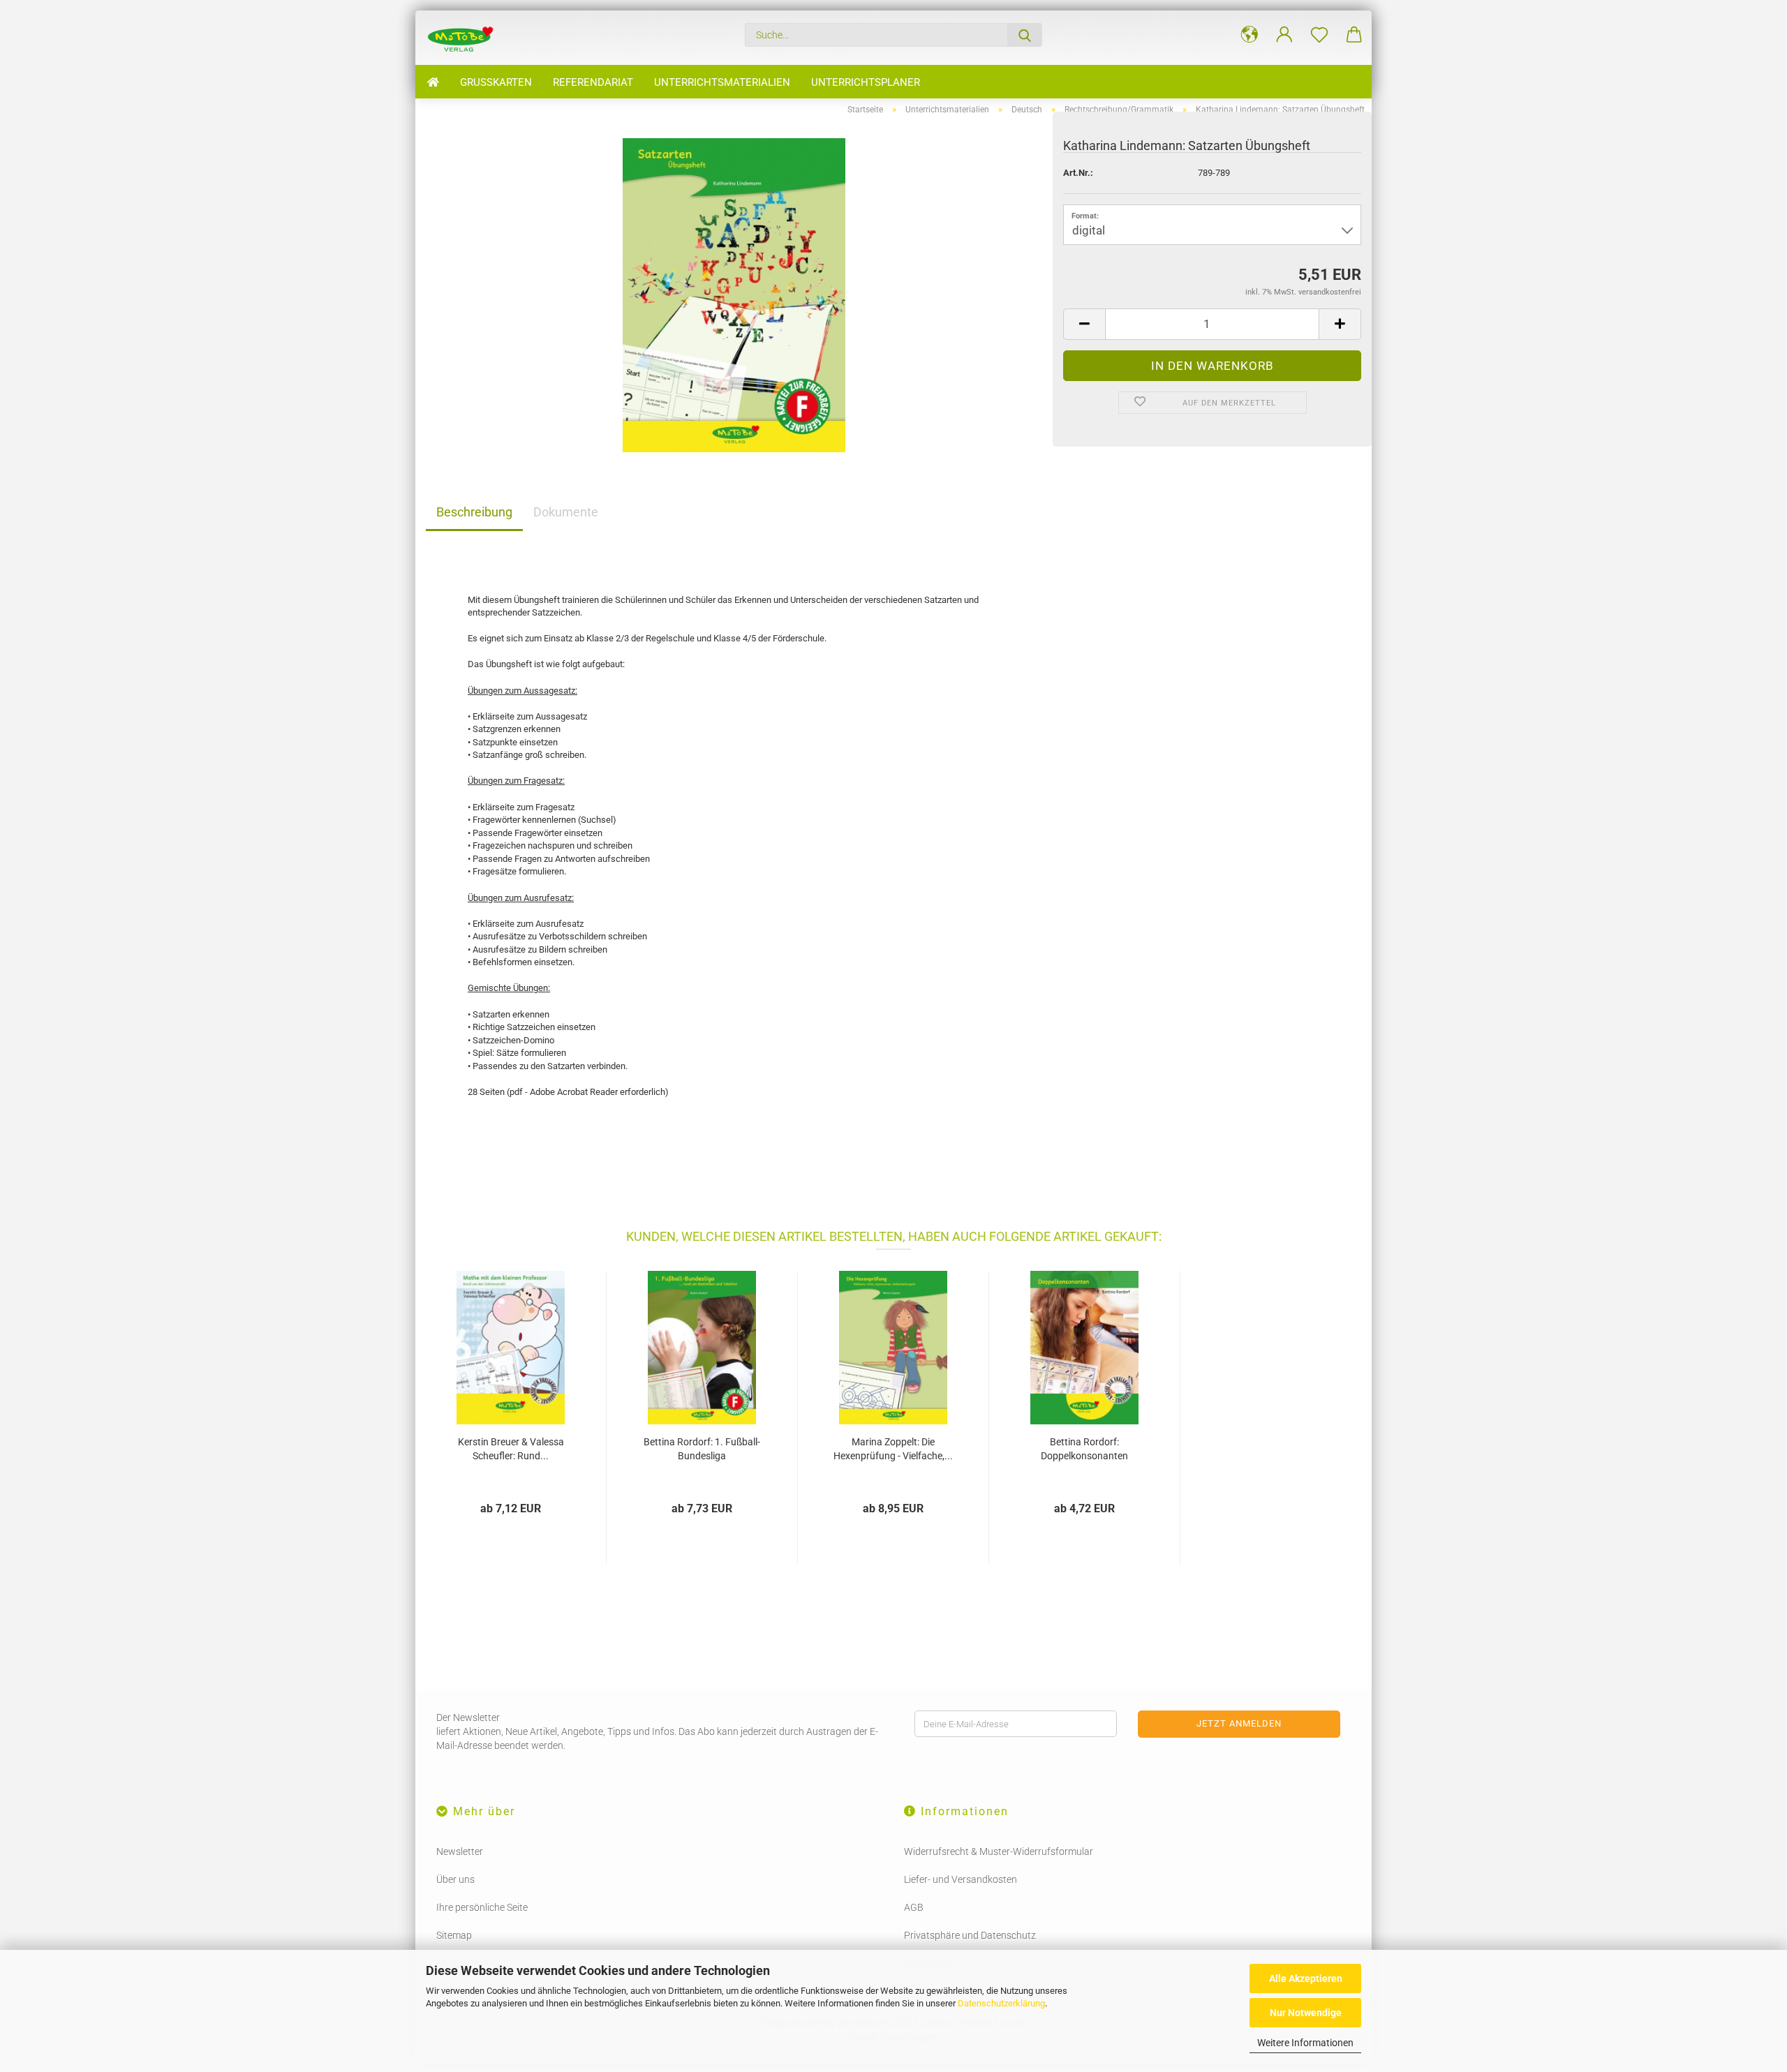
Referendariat (593, 82)
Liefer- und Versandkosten (961, 1879)
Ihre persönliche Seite (482, 1907)
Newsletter (460, 1851)
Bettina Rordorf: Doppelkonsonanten (1084, 1449)
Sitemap (454, 1935)
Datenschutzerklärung (1001, 2003)
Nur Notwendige (1306, 2013)
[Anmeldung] (1284, 35)
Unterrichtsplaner (866, 82)
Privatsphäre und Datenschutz (970, 1935)
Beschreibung (474, 512)
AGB (914, 1907)
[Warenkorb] (1354, 35)
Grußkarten (496, 82)
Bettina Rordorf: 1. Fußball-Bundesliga (702, 1449)
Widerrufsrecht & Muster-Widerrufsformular (999, 1851)
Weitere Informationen (1305, 2043)
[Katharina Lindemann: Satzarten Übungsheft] (734, 294)
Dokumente (566, 512)
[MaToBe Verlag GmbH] (466, 38)
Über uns (455, 1879)
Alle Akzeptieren (1306, 1978)
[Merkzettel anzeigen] (1319, 35)
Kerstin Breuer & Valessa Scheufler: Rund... (511, 1449)
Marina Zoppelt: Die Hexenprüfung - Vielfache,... (893, 1449)
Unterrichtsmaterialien (722, 82)
